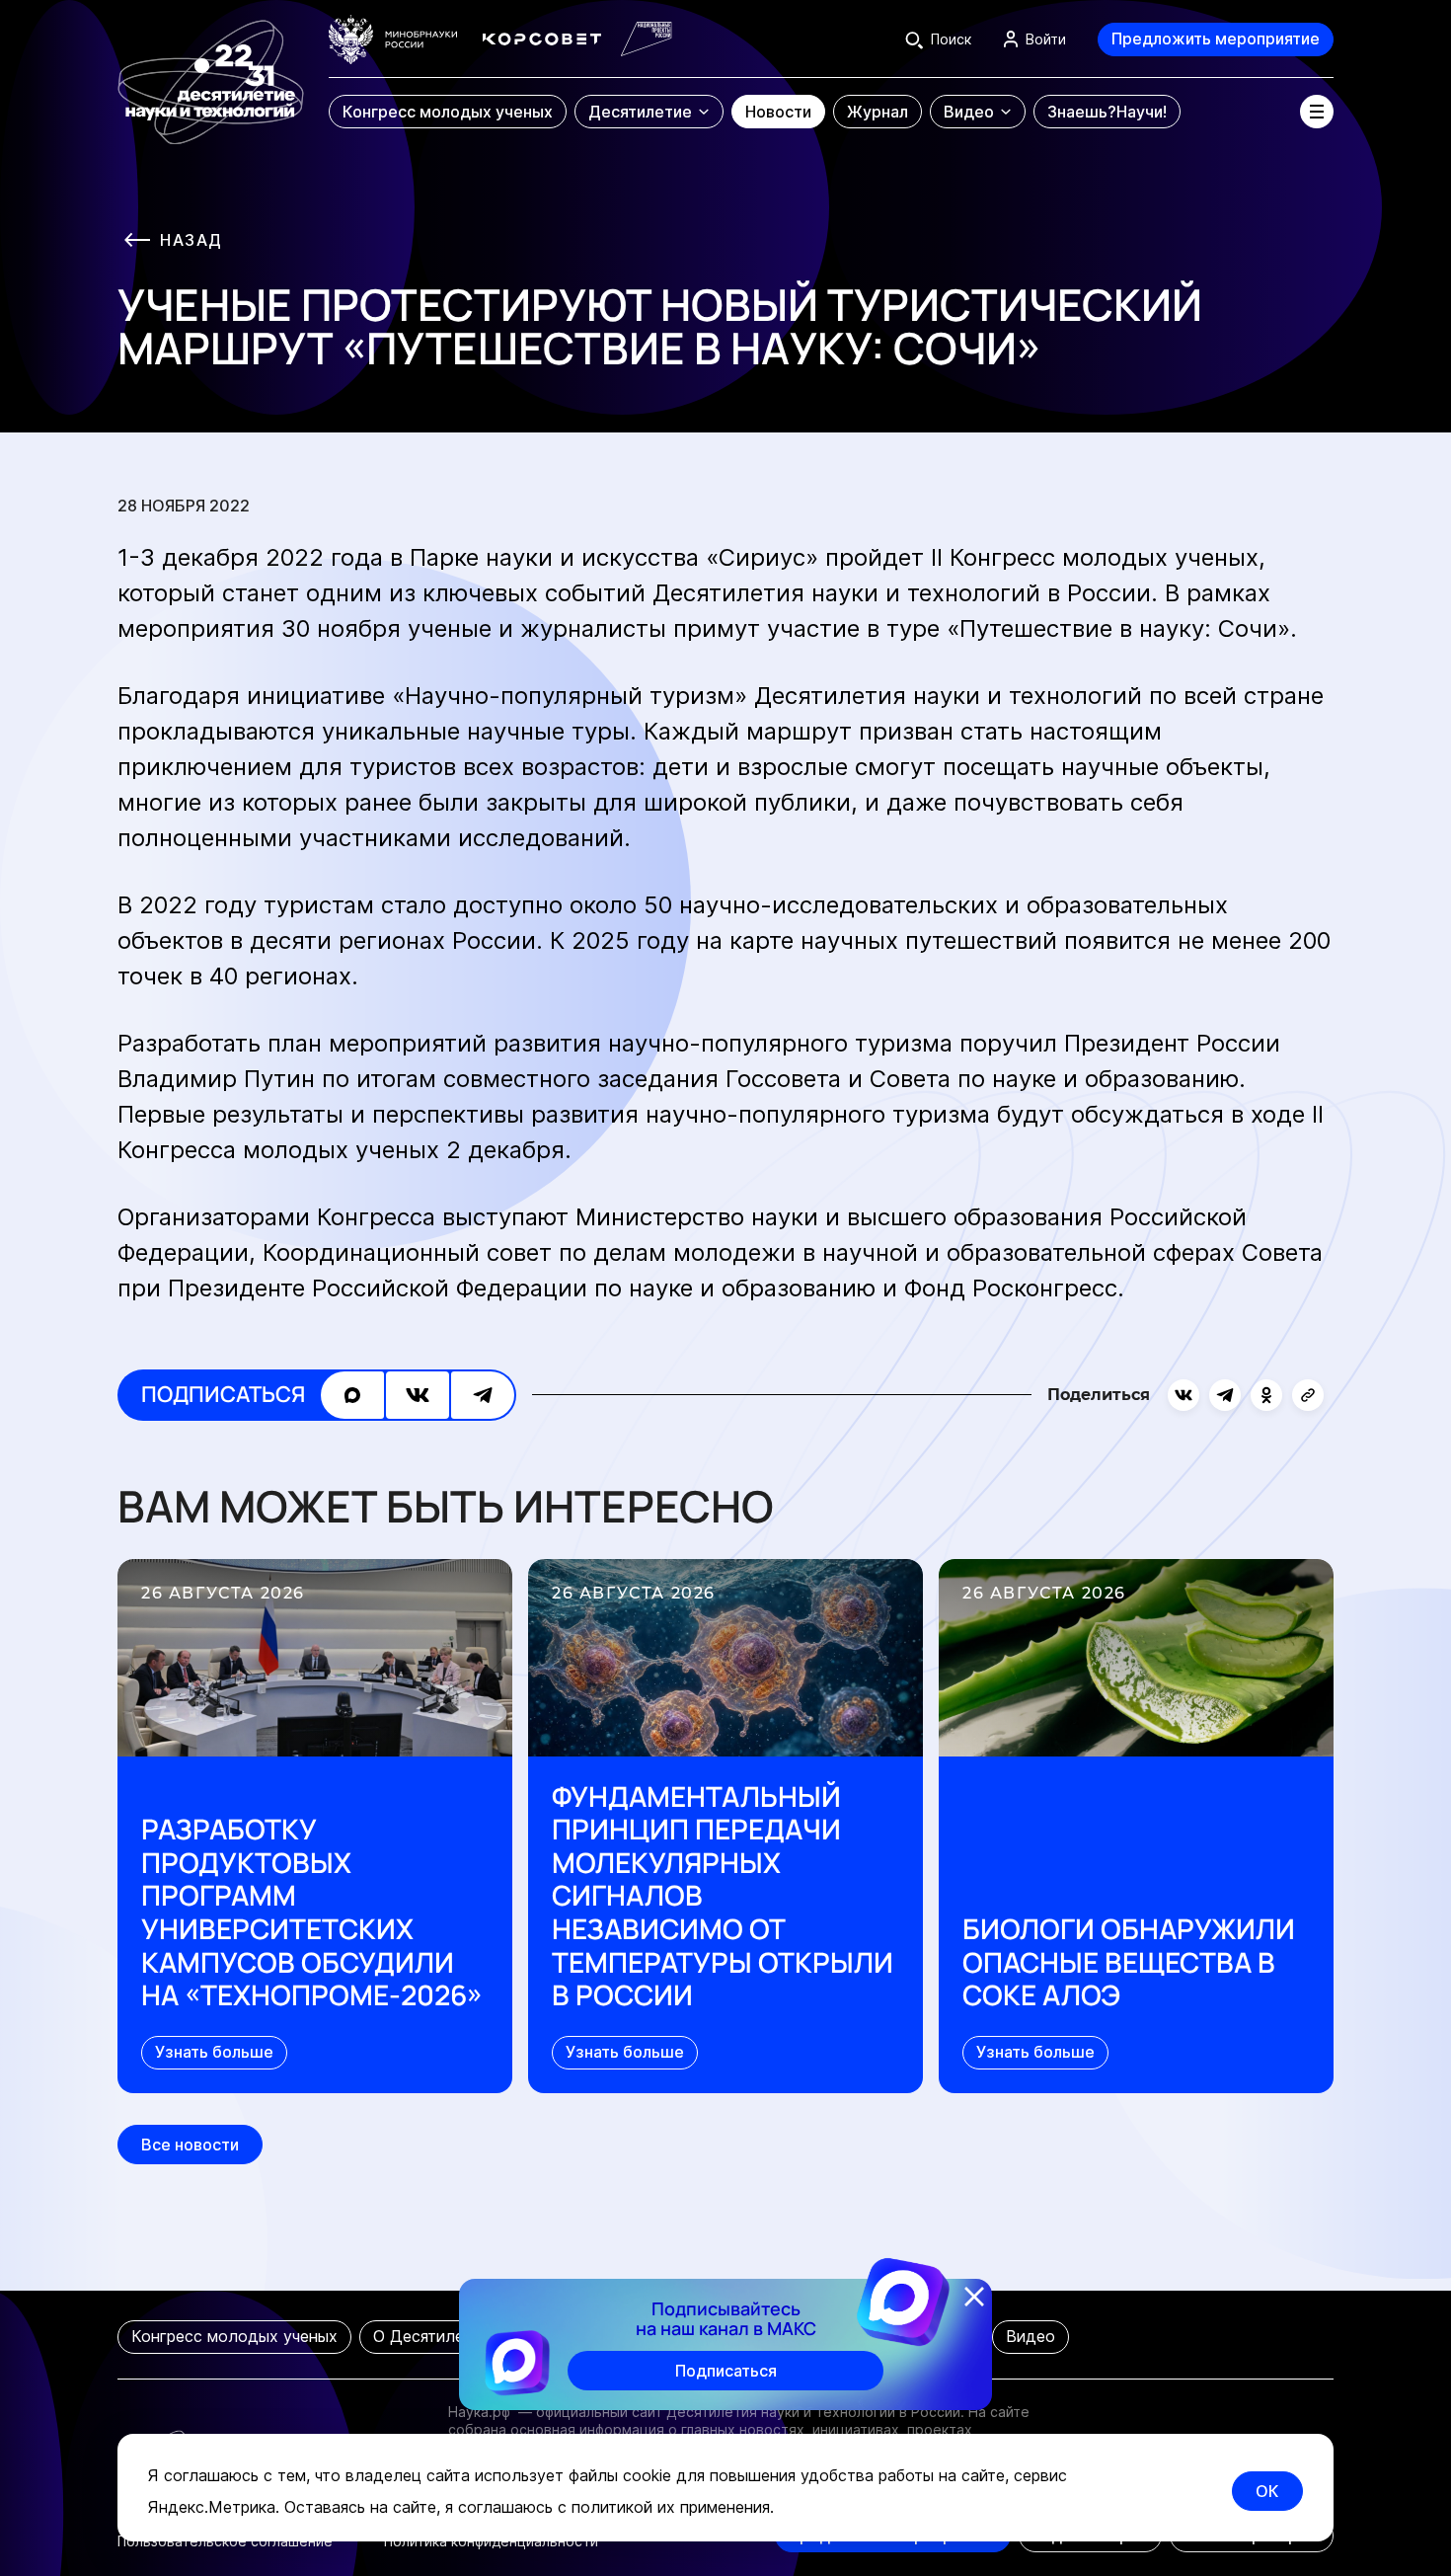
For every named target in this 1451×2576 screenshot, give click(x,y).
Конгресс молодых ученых (234, 2336)
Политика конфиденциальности (491, 2541)
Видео (1031, 2336)
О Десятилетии (432, 2336)
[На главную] (211, 73)
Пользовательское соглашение (225, 2541)
